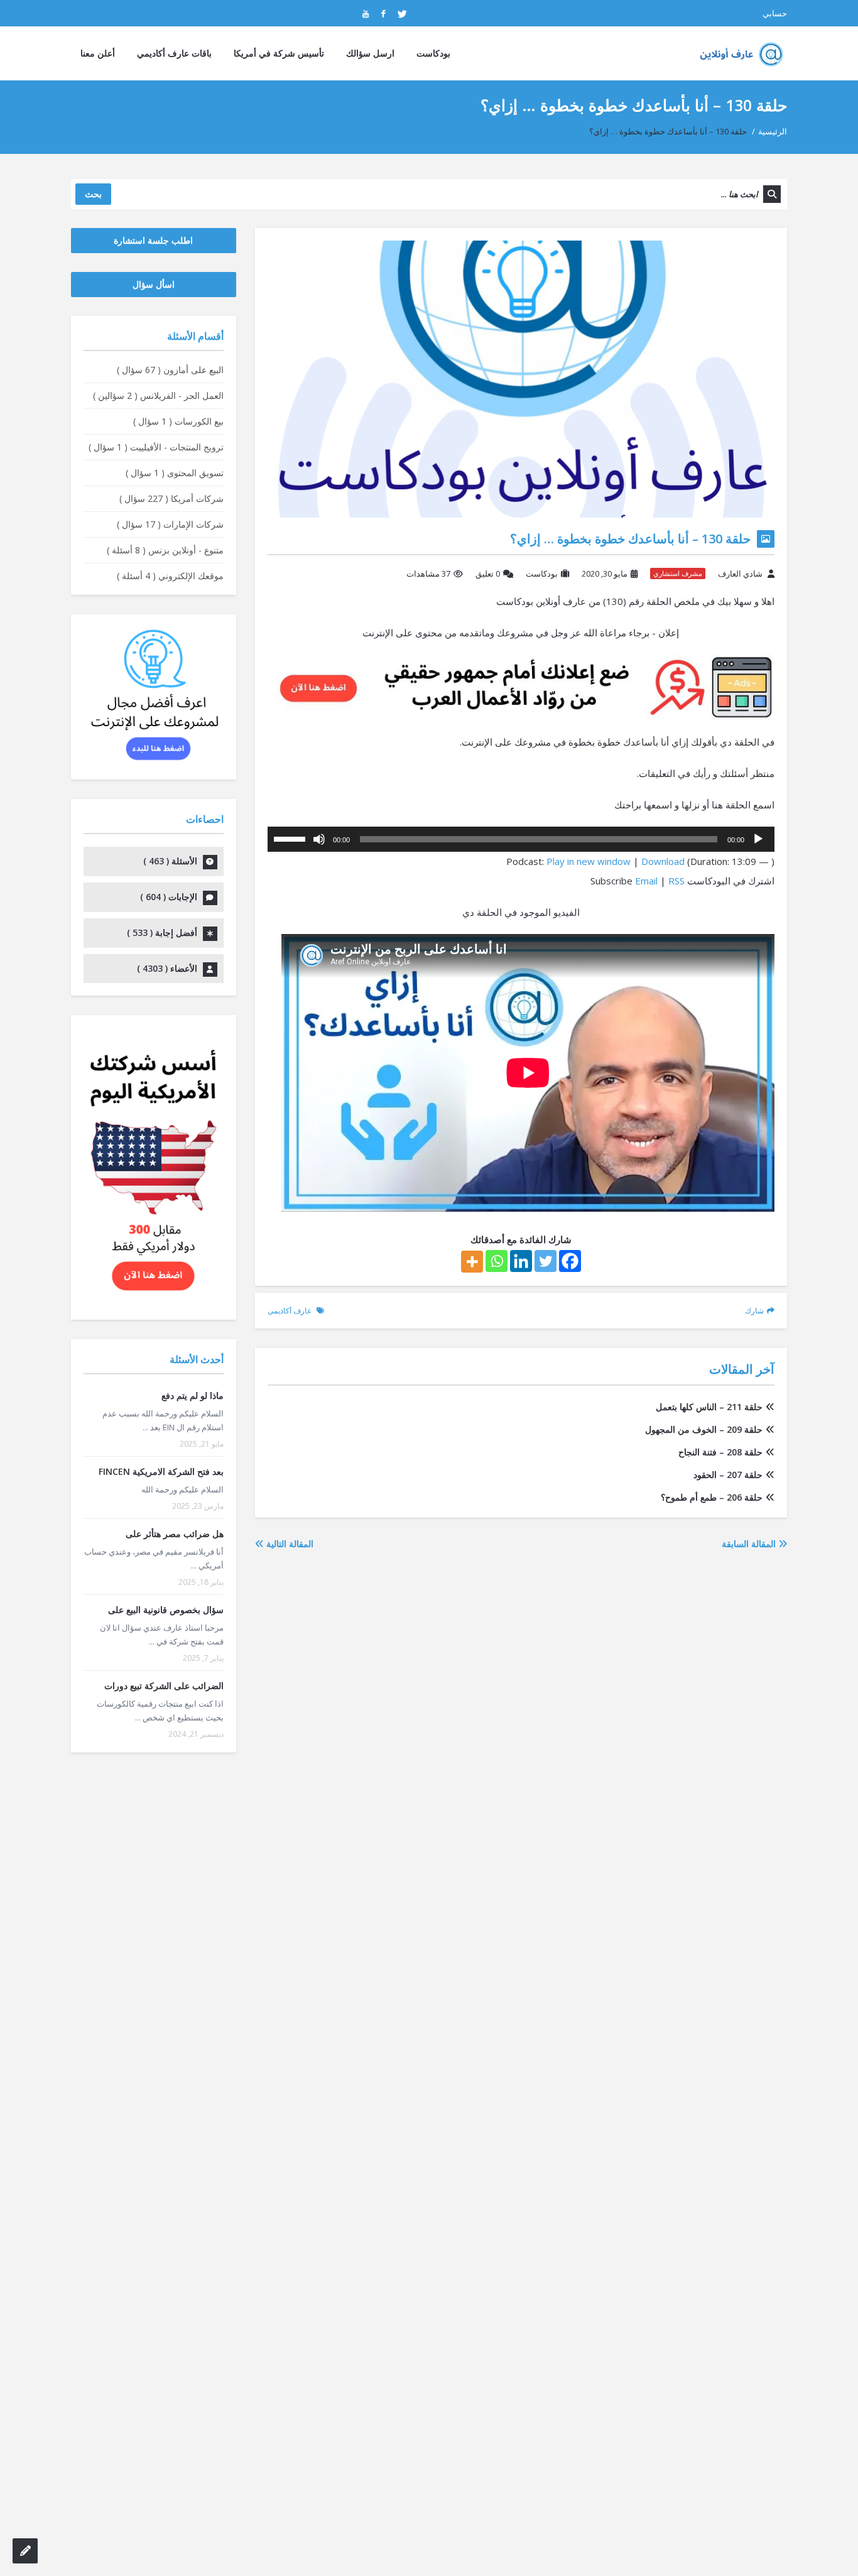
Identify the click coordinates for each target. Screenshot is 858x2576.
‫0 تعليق (488, 573)
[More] (472, 1262)
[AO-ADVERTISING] (521, 686)
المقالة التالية (289, 1544)
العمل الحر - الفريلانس (158, 395)
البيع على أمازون (170, 370)
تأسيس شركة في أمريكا (279, 53)
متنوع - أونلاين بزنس (165, 550)
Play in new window (589, 861)
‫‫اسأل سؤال (154, 284)
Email (646, 881)
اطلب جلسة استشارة (153, 240)
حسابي (775, 13)
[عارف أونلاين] (738, 53)
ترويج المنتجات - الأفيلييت (156, 447)
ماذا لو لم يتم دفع (193, 1395)
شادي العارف (740, 573)
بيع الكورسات (178, 421)
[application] (521, 839)
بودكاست (433, 53)
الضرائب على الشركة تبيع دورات (164, 1686)
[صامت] (319, 839)
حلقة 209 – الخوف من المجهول (704, 1429)
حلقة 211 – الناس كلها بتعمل (709, 1407)
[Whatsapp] (497, 1261)
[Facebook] (570, 1261)
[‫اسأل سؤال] (25, 2551)
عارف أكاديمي (290, 1311)
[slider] (291, 838)
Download (663, 861)
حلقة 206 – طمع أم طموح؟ (712, 1497)
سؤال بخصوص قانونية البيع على (166, 1610)
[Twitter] (546, 1261)
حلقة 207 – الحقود (728, 1475)
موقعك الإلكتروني (170, 576)
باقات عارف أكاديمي (174, 53)
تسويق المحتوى (175, 473)
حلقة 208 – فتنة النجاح (720, 1452)
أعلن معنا (98, 53)
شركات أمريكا (171, 498)
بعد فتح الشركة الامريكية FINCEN (161, 1471)
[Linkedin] (521, 1261)
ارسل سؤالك (370, 53)
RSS (676, 881)
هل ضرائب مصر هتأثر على (175, 1534)
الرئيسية (773, 131)
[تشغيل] (758, 839)
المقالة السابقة (750, 1544)
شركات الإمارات (170, 524)
